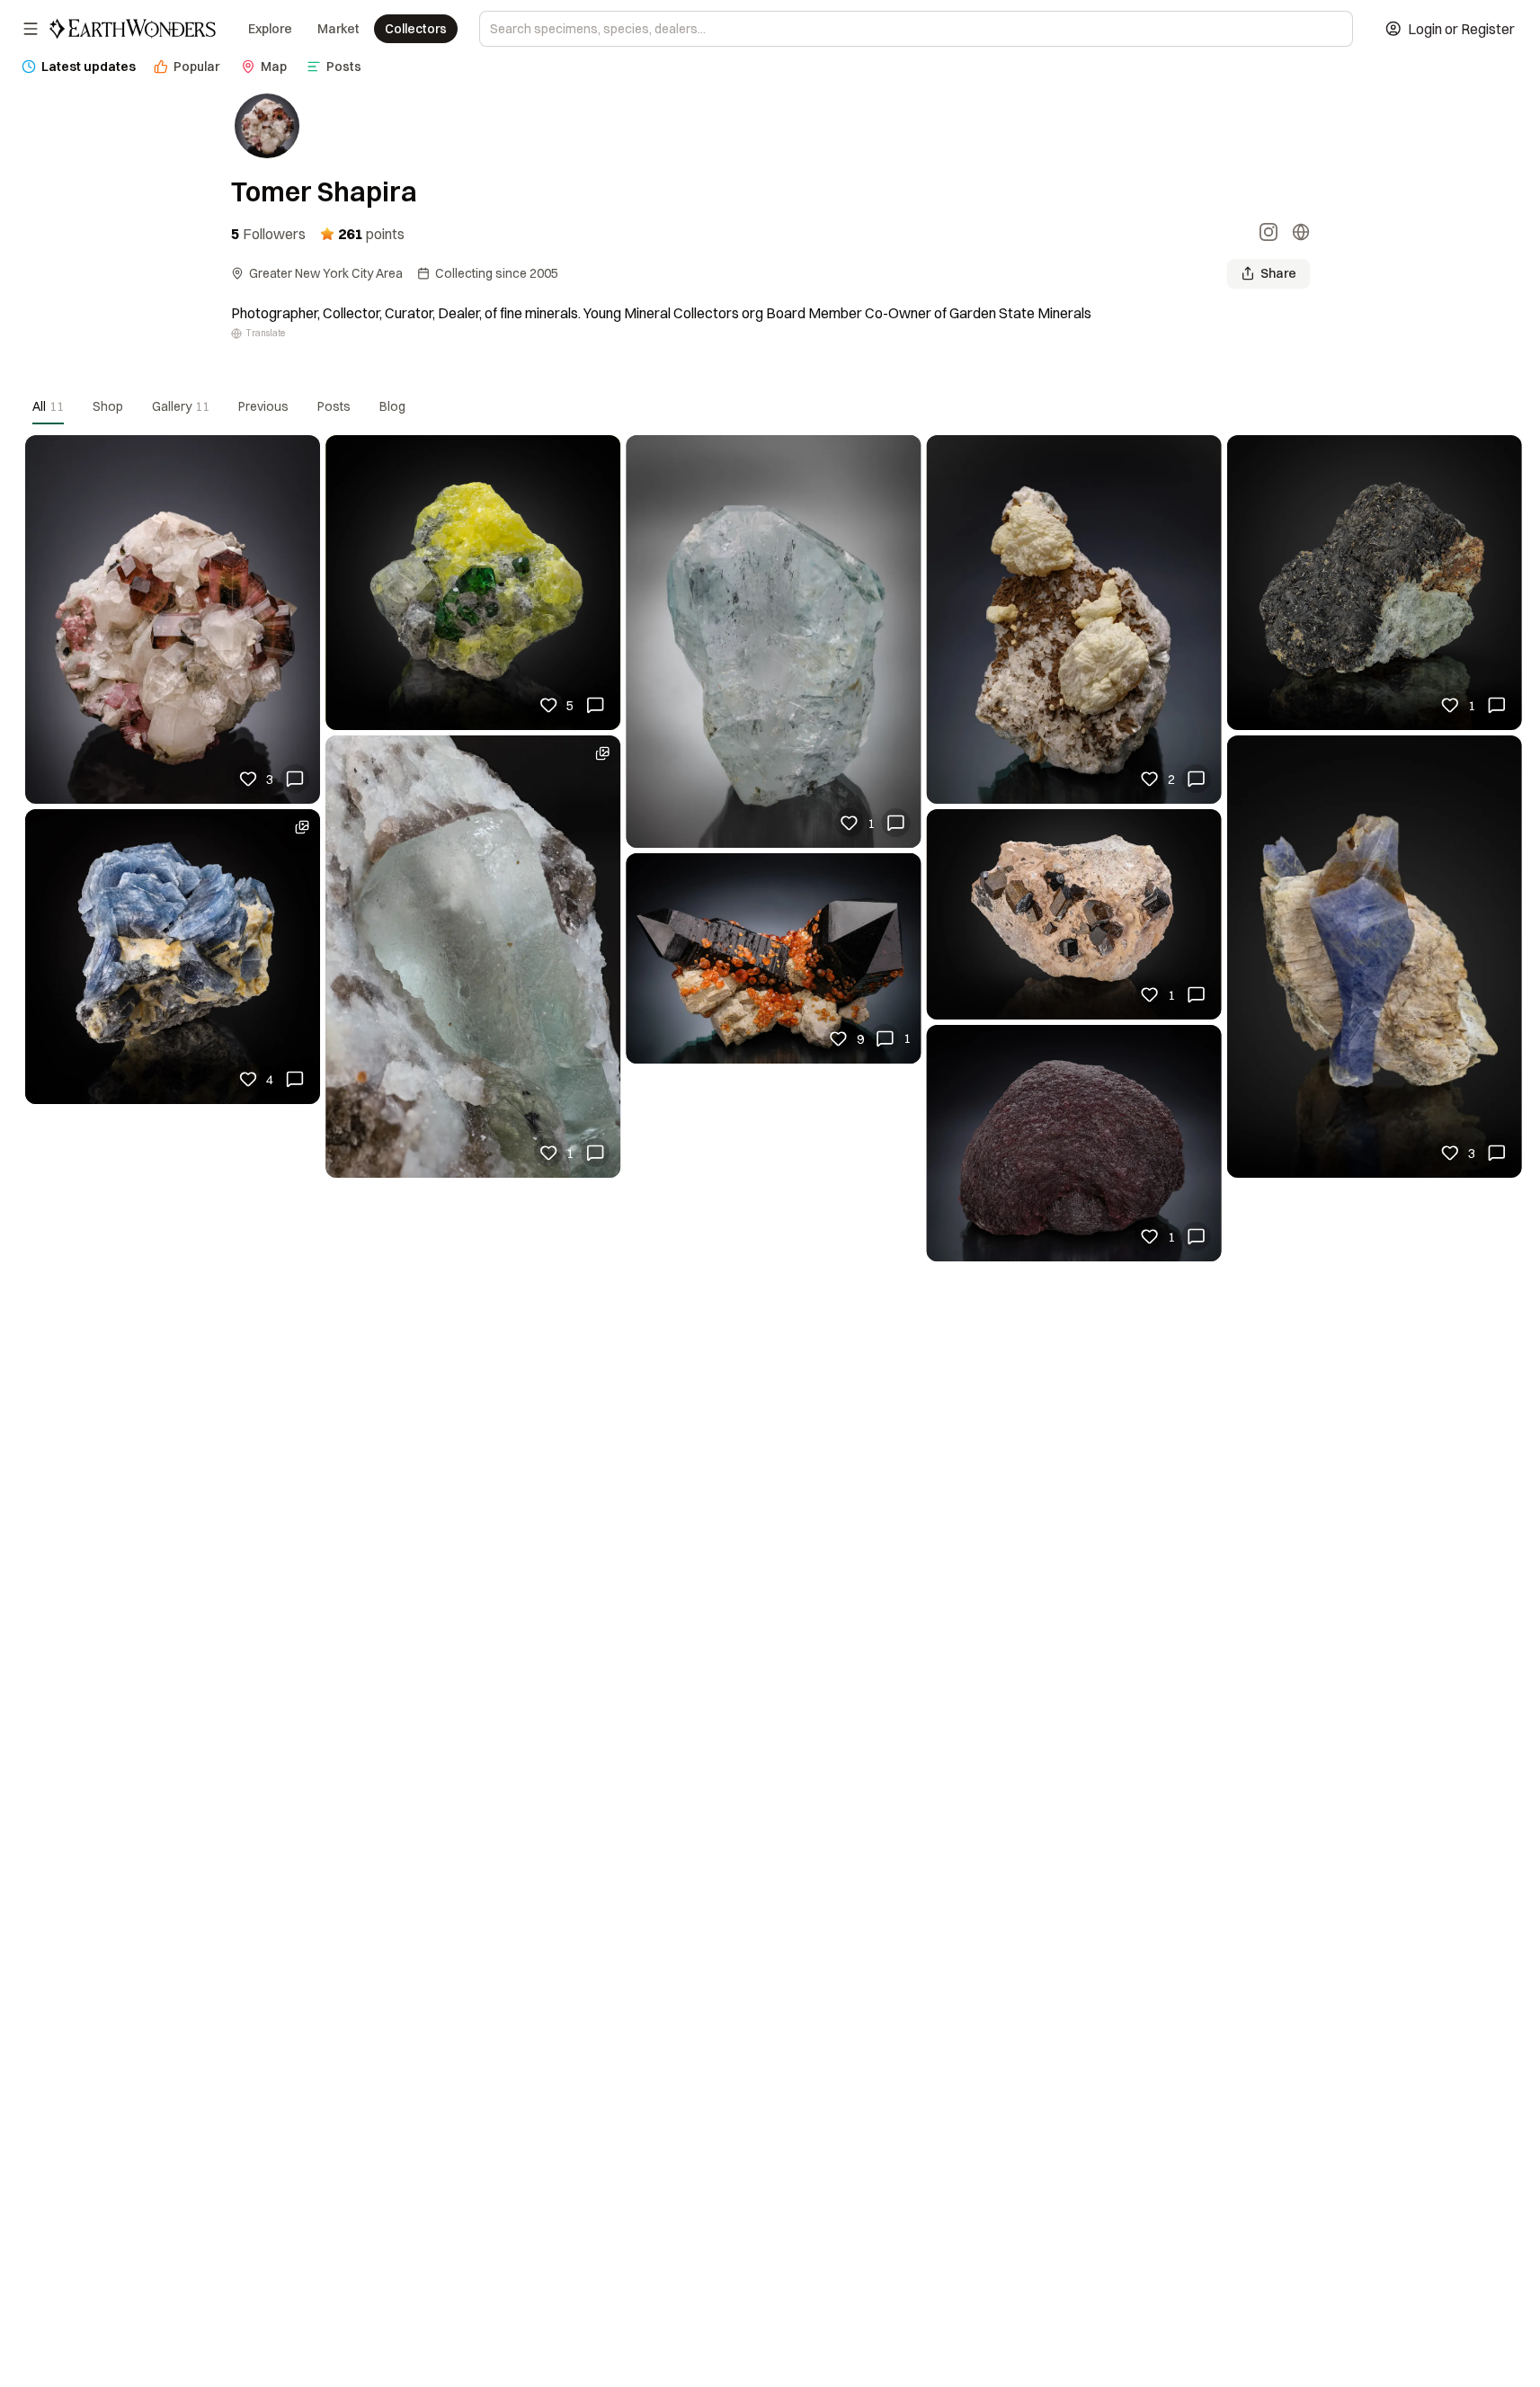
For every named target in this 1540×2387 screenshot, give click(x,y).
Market (338, 29)
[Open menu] (31, 29)
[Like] (248, 779)
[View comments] (295, 779)
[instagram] (1268, 234)
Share (1278, 273)
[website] (1301, 234)
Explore (270, 29)
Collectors (416, 29)
